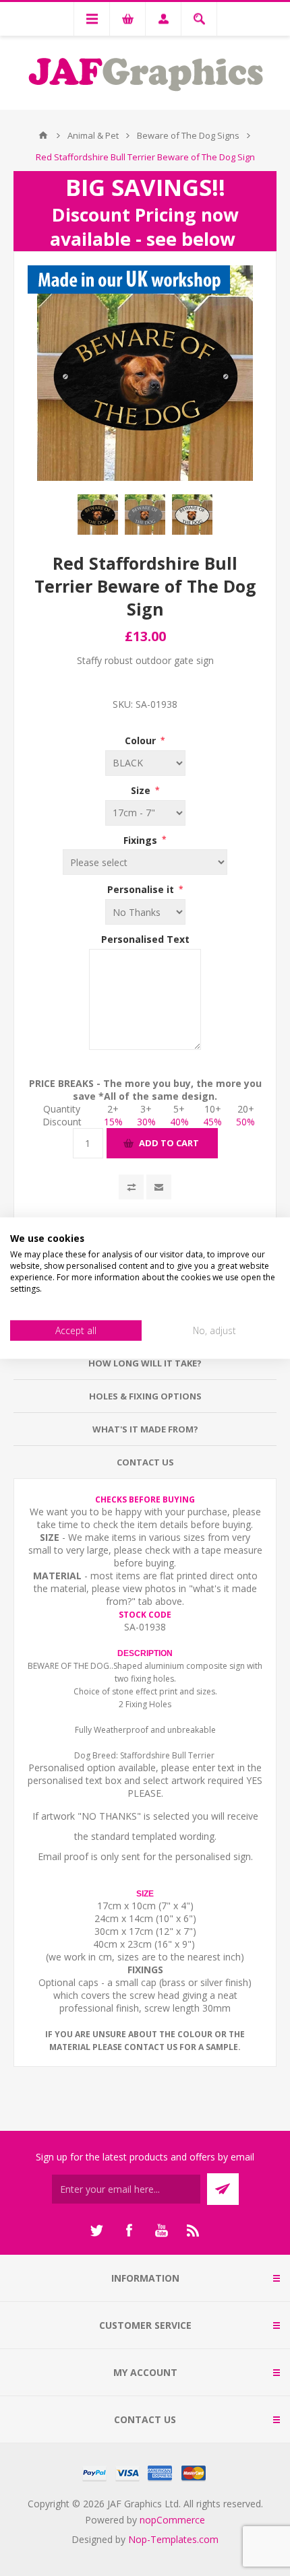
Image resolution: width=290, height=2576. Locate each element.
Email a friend (159, 1187)
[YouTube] (161, 2231)
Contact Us (145, 1462)
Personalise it (142, 889)
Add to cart (169, 1143)
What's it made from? (145, 1429)
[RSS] (194, 2231)
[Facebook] (129, 2231)
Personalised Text (145, 939)
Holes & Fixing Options (145, 1396)
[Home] (43, 135)
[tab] (145, 1363)
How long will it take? (145, 1363)
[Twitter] (96, 2231)
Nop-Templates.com (173, 2539)
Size (142, 790)
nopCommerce (172, 2520)
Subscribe (223, 2189)
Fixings (142, 839)
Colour (142, 740)
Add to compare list (131, 1187)
